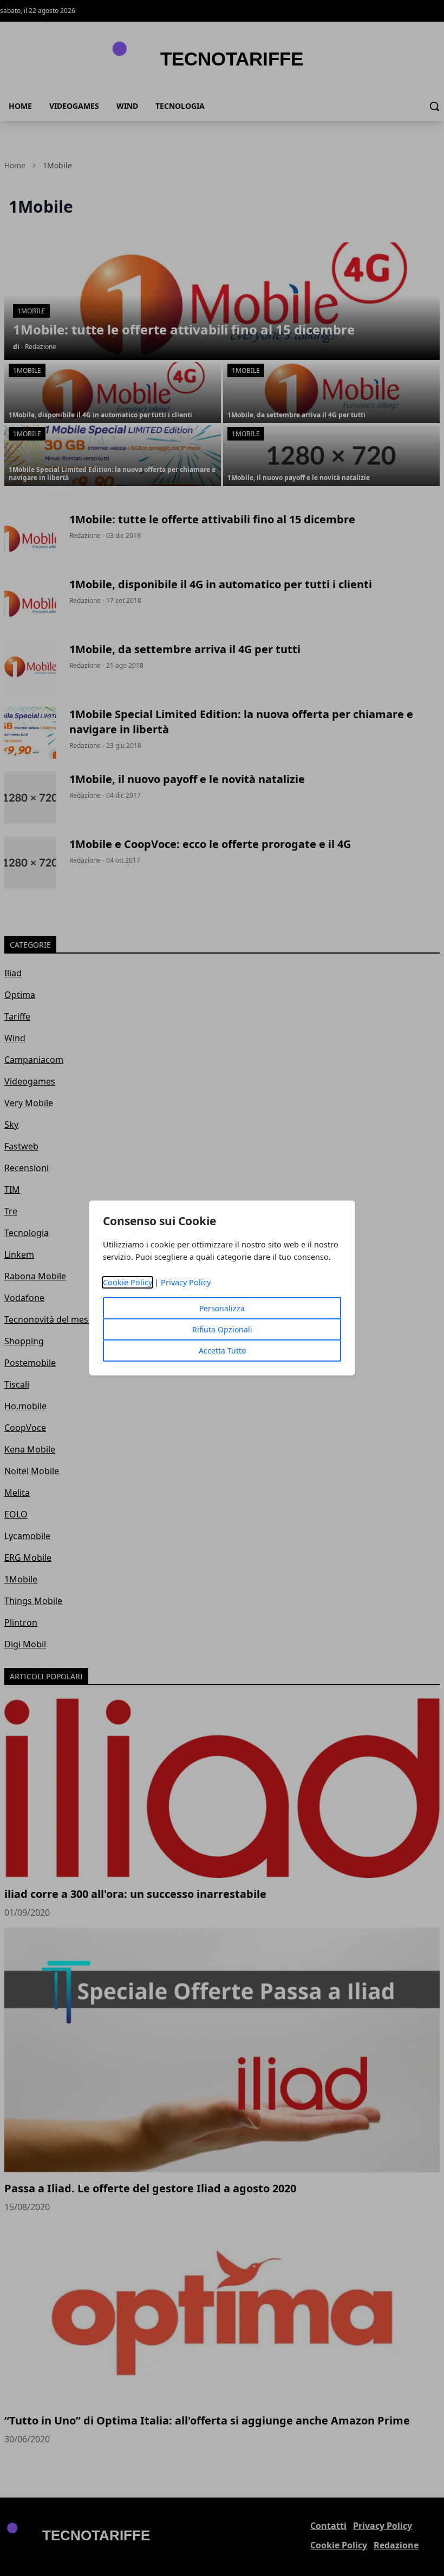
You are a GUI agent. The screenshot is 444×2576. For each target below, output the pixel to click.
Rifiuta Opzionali (222, 1329)
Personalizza (222, 1308)
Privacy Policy (186, 1282)
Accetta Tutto (222, 1351)
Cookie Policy (128, 1282)
